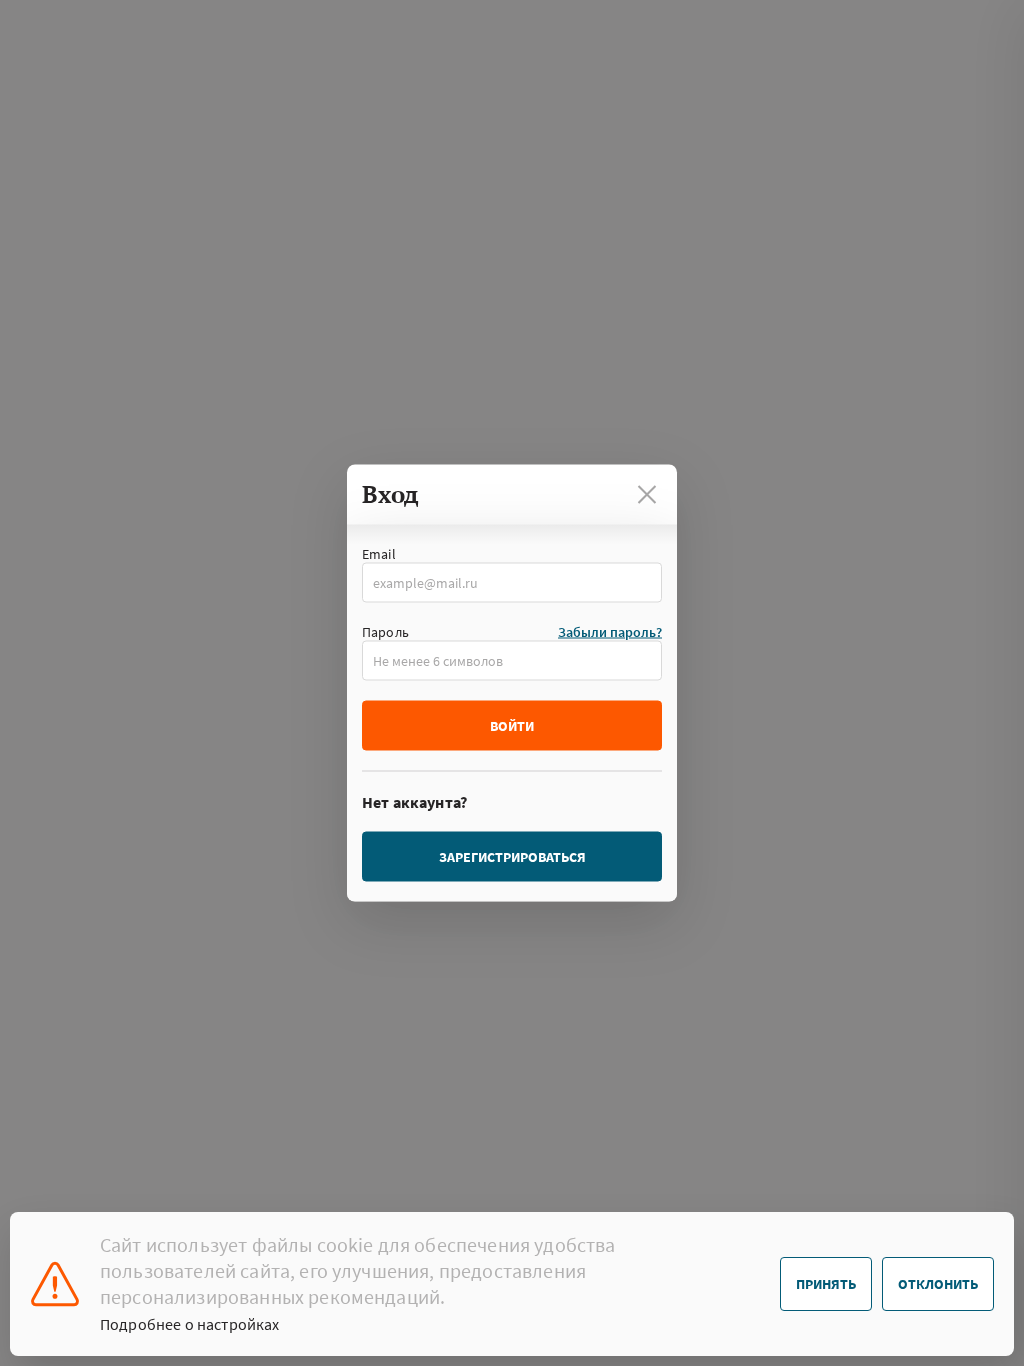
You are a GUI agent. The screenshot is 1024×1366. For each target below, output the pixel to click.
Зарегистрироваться (512, 857)
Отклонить (938, 1284)
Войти (512, 726)
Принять (826, 1284)
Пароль (385, 632)
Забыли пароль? (610, 632)
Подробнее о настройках (190, 1324)
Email (379, 554)
